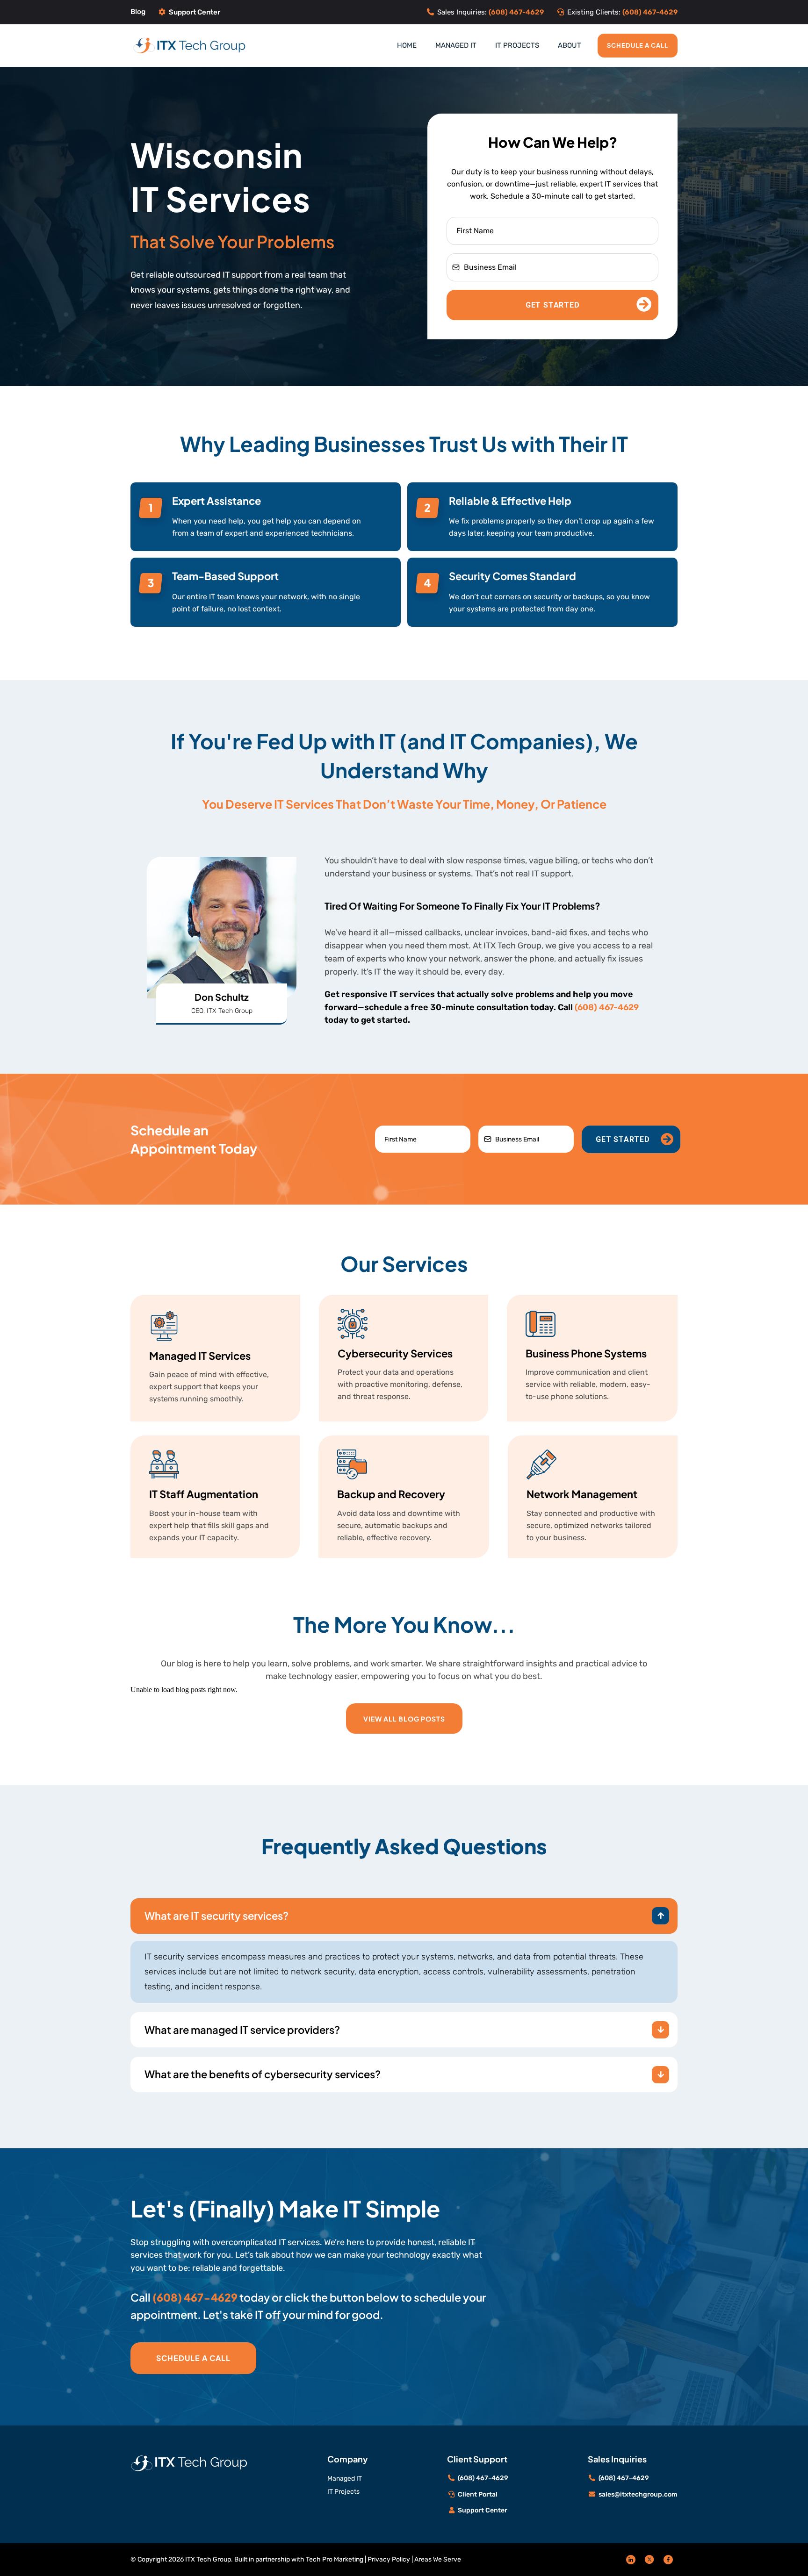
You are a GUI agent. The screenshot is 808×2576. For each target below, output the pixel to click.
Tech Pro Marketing (335, 2559)
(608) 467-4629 (607, 1007)
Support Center (195, 12)
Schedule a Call (638, 45)
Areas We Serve (438, 2559)
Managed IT (456, 45)
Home (407, 45)
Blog (138, 12)
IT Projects (517, 45)
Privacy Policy (389, 2559)
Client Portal (478, 2494)
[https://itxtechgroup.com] (190, 45)
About (570, 45)
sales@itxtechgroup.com (638, 2494)
